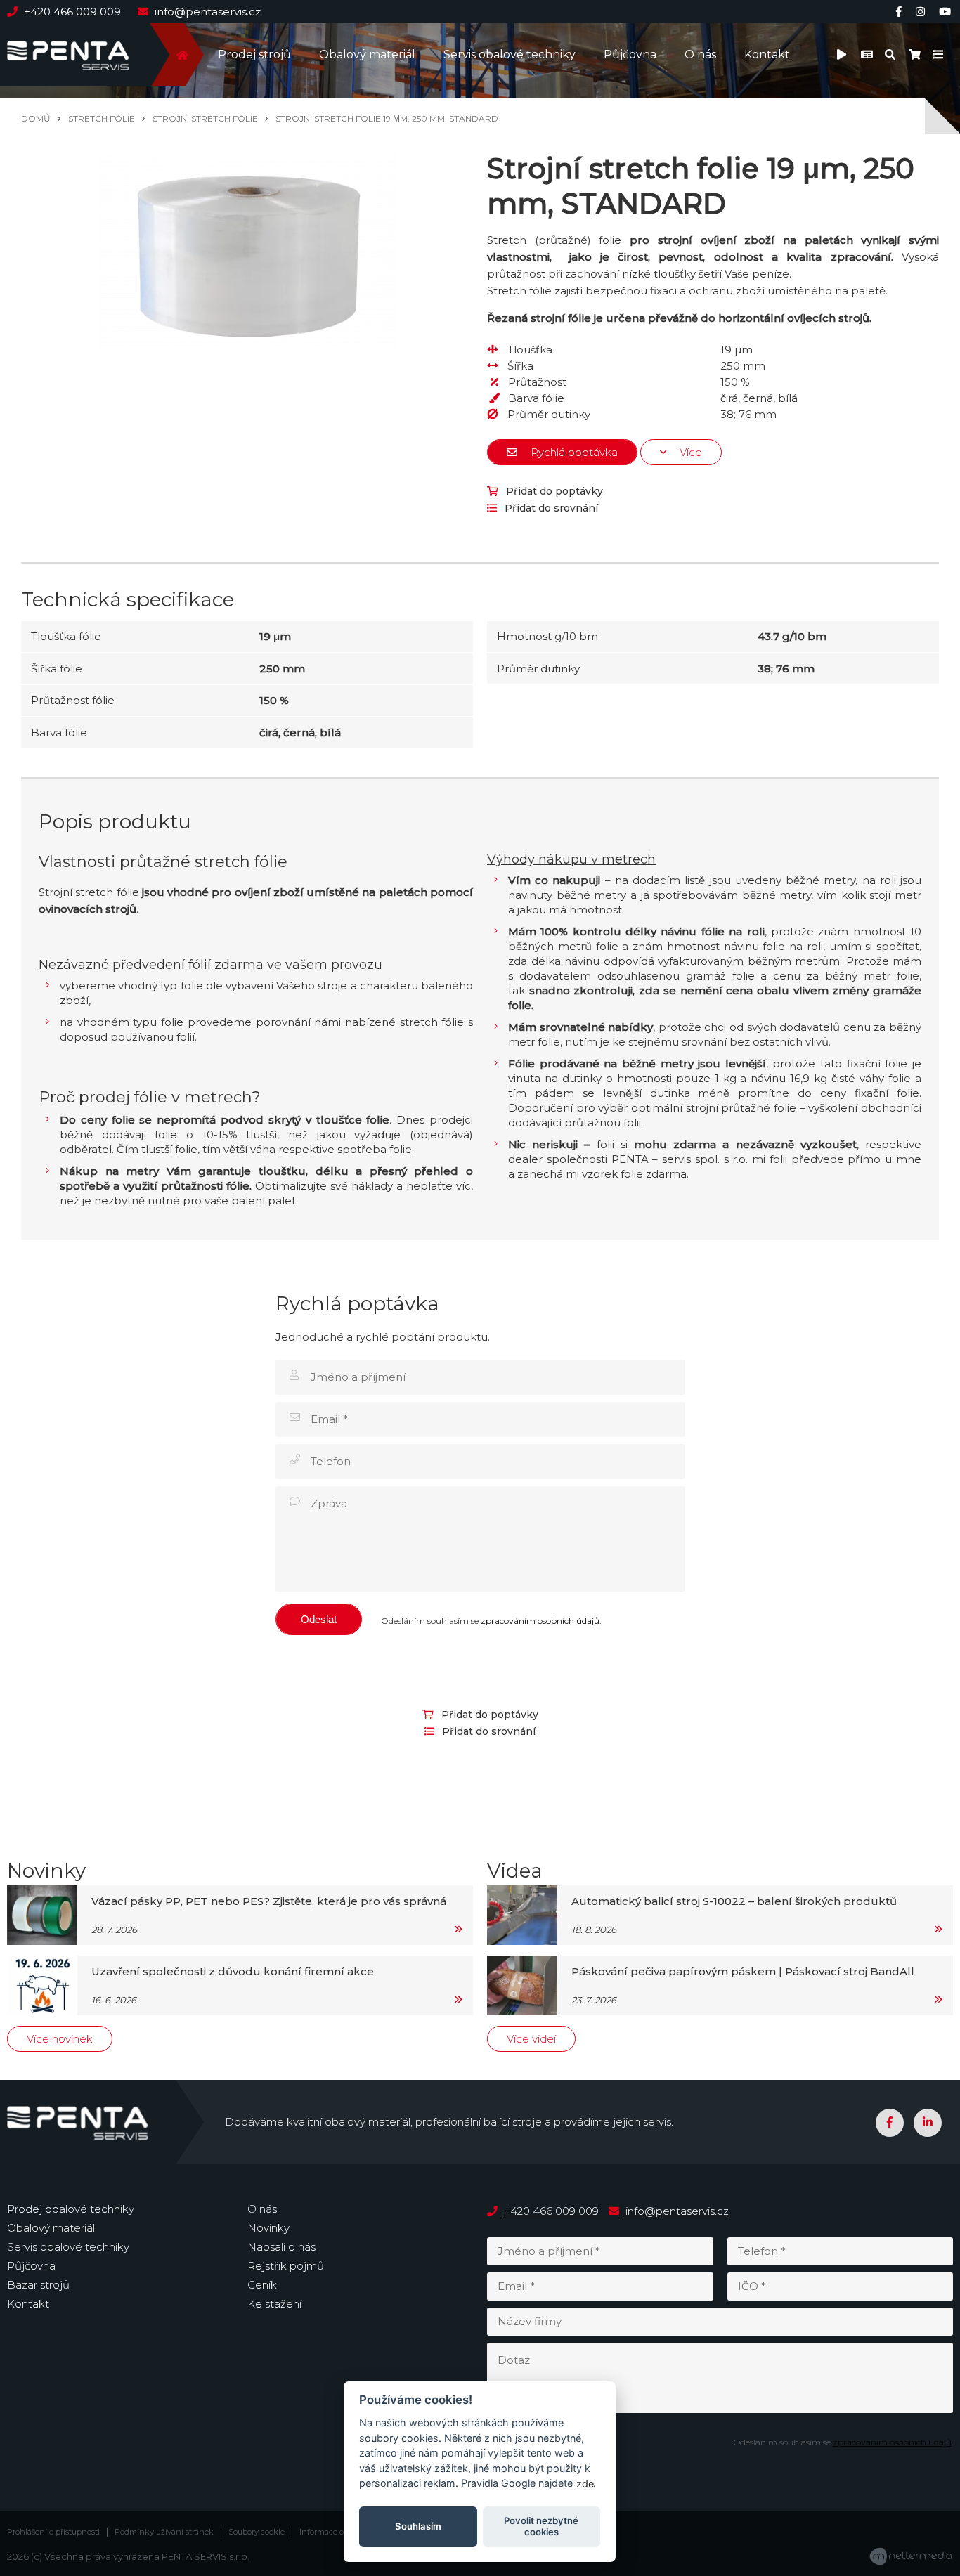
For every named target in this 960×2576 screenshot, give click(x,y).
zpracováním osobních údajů (540, 1621)
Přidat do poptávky (553, 491)
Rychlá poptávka (573, 452)
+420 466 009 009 (72, 12)
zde (585, 2484)
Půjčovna (630, 54)
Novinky (268, 2228)
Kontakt (767, 54)
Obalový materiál (367, 54)
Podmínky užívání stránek (164, 2532)
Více (689, 452)
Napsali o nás (281, 2247)
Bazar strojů (38, 2285)
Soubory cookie (257, 2532)
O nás (700, 54)
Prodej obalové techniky (71, 2209)
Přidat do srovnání (550, 508)
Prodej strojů (254, 54)
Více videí (531, 2039)
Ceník (262, 2285)
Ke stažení (274, 2304)
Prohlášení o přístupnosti (53, 2532)
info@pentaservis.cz (206, 12)
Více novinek (60, 2039)
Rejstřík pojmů (286, 2266)
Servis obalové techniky (510, 54)
